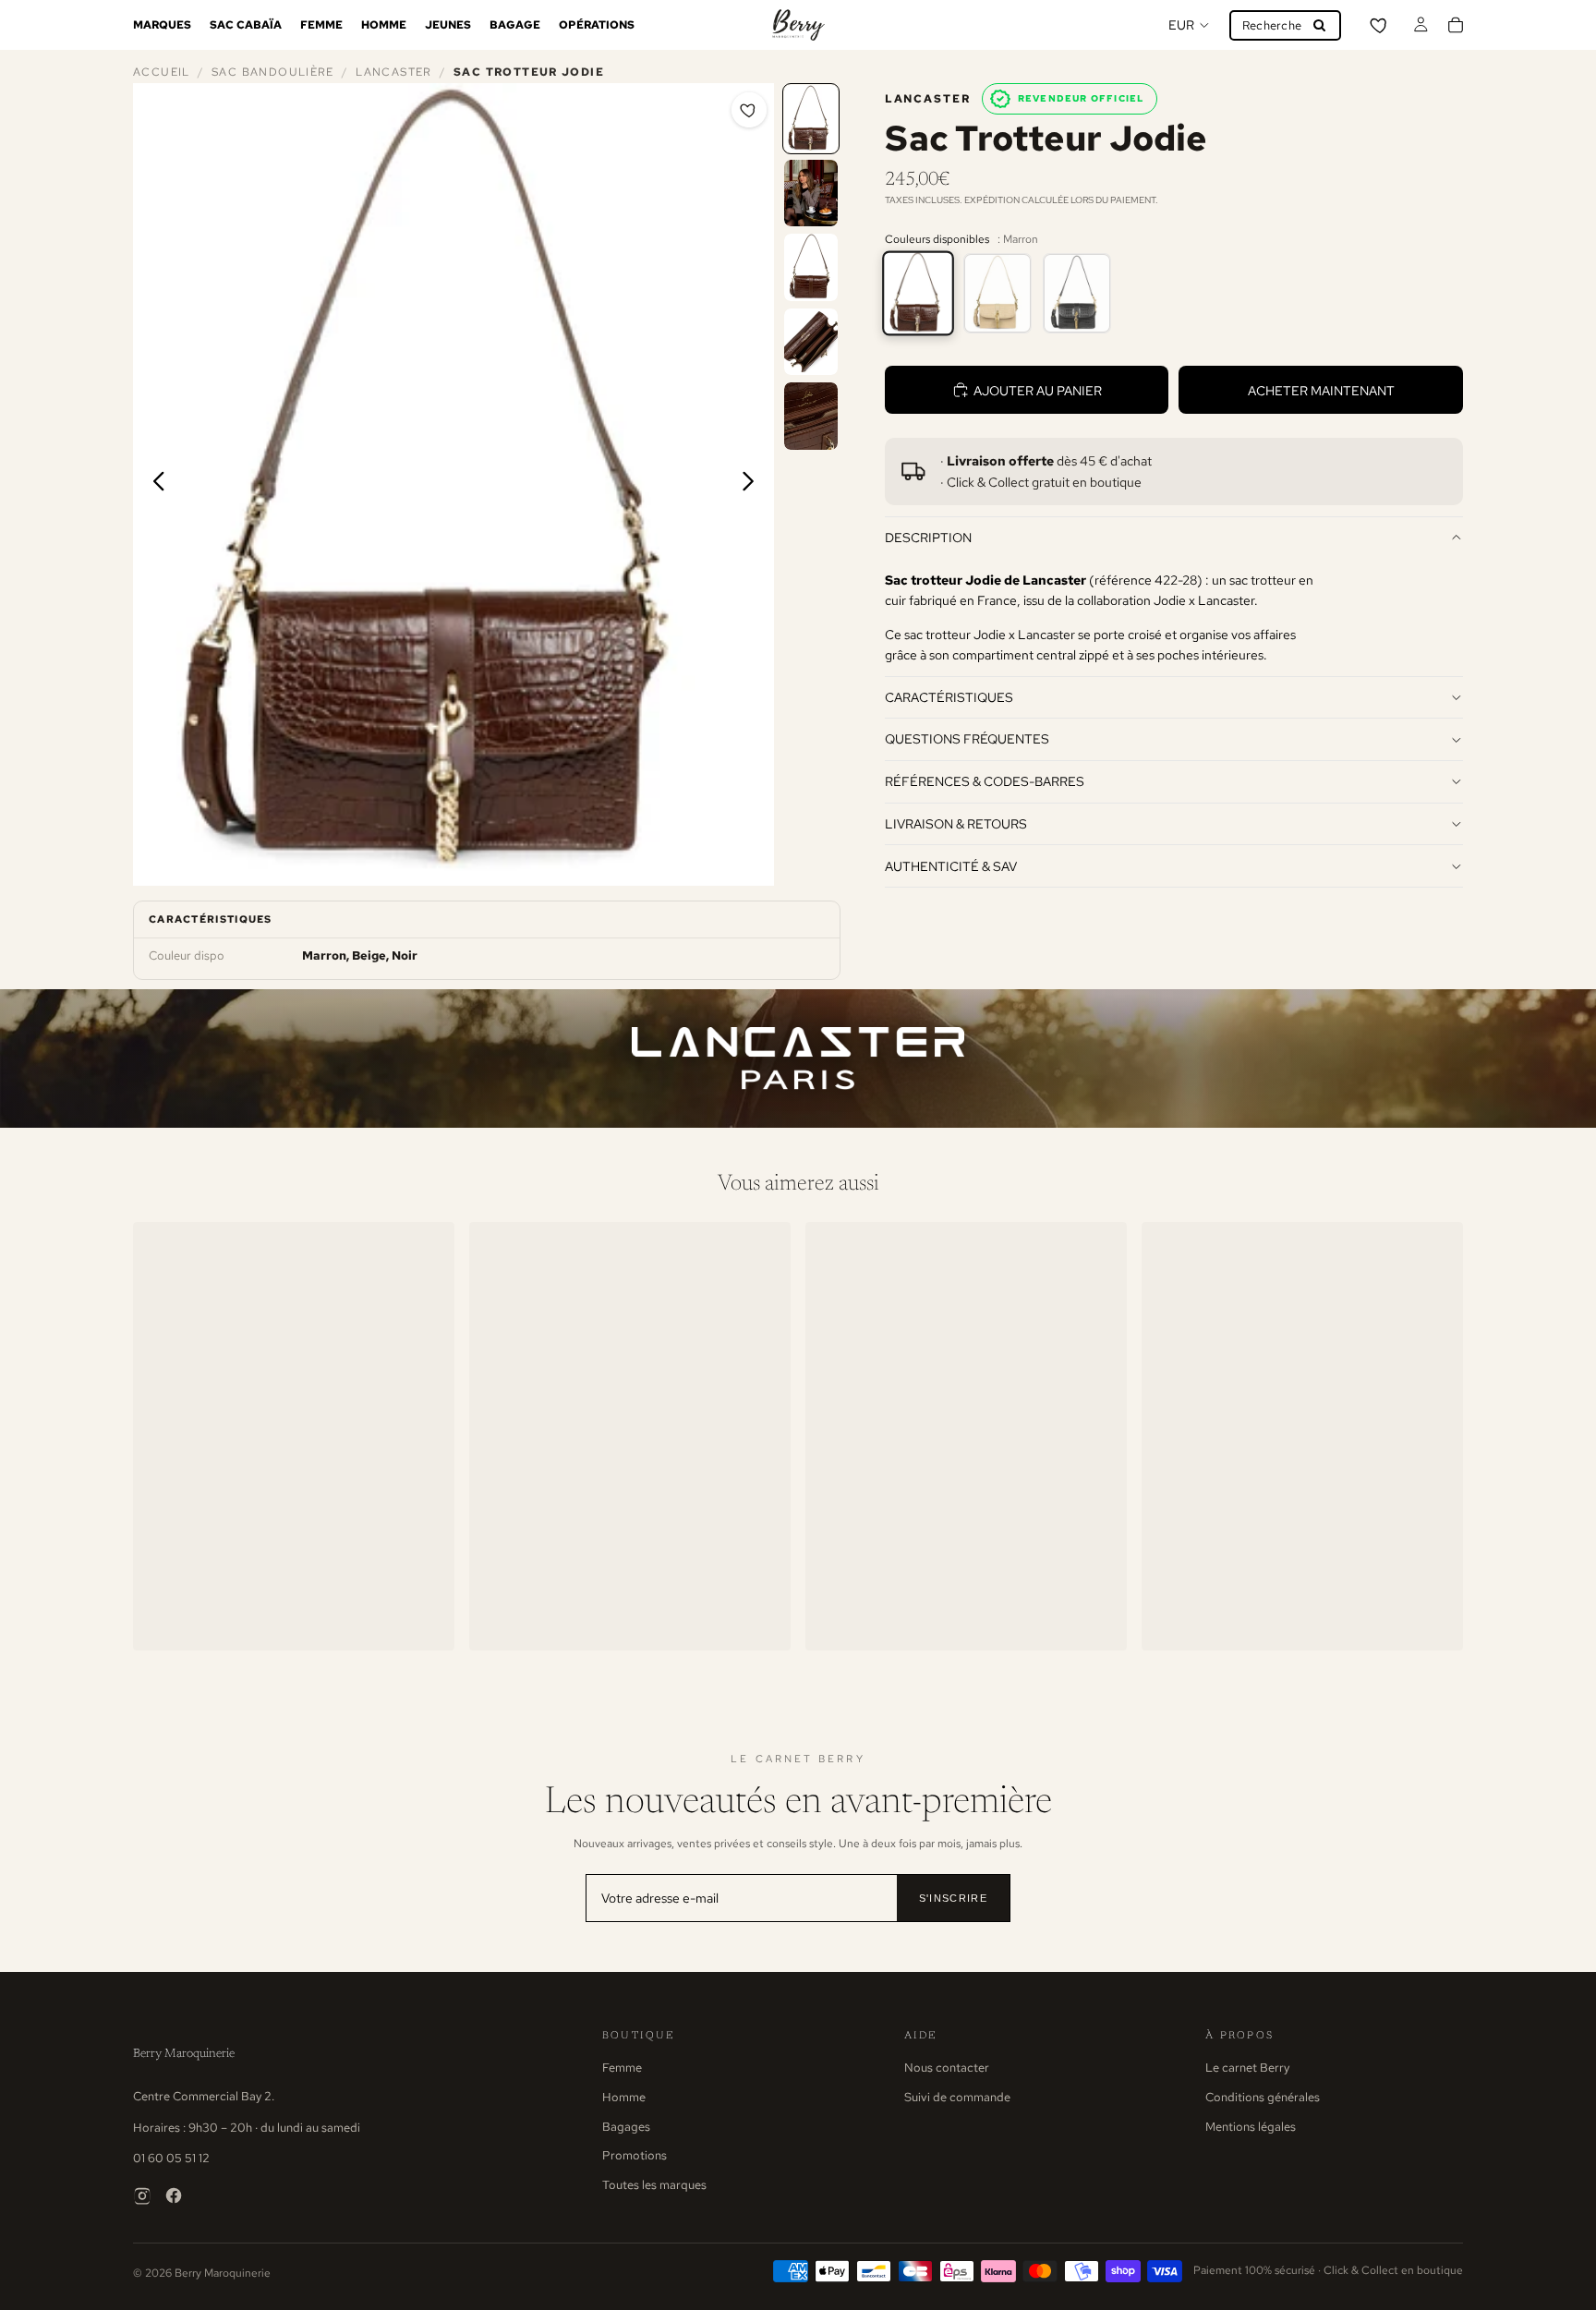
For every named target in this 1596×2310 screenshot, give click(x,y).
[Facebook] (174, 2195)
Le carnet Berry (1247, 2068)
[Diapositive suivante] (753, 484)
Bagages (626, 2127)
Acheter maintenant (1321, 390)
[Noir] (1077, 293)
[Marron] (918, 293)
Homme (624, 2097)
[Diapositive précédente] (154, 484)
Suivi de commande (957, 2097)
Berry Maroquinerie (184, 2054)
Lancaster (393, 72)
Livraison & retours (956, 823)
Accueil (162, 72)
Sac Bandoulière (273, 72)
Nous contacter (947, 2068)
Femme (622, 2068)
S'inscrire (953, 1898)
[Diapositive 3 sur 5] (811, 267)
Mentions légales (1251, 2127)
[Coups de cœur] (1380, 25)
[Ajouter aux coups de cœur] (749, 110)
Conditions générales (1263, 2097)
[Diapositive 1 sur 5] (811, 119)
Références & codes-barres (985, 781)
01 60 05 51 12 (171, 2158)
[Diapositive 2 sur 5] (811, 194)
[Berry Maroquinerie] (798, 25)
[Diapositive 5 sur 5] (811, 416)
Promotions (635, 2155)
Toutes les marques (654, 2185)
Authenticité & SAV (951, 866)
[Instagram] (142, 2195)
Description (928, 537)
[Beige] (997, 293)
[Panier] (1456, 25)
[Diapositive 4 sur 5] (811, 342)
